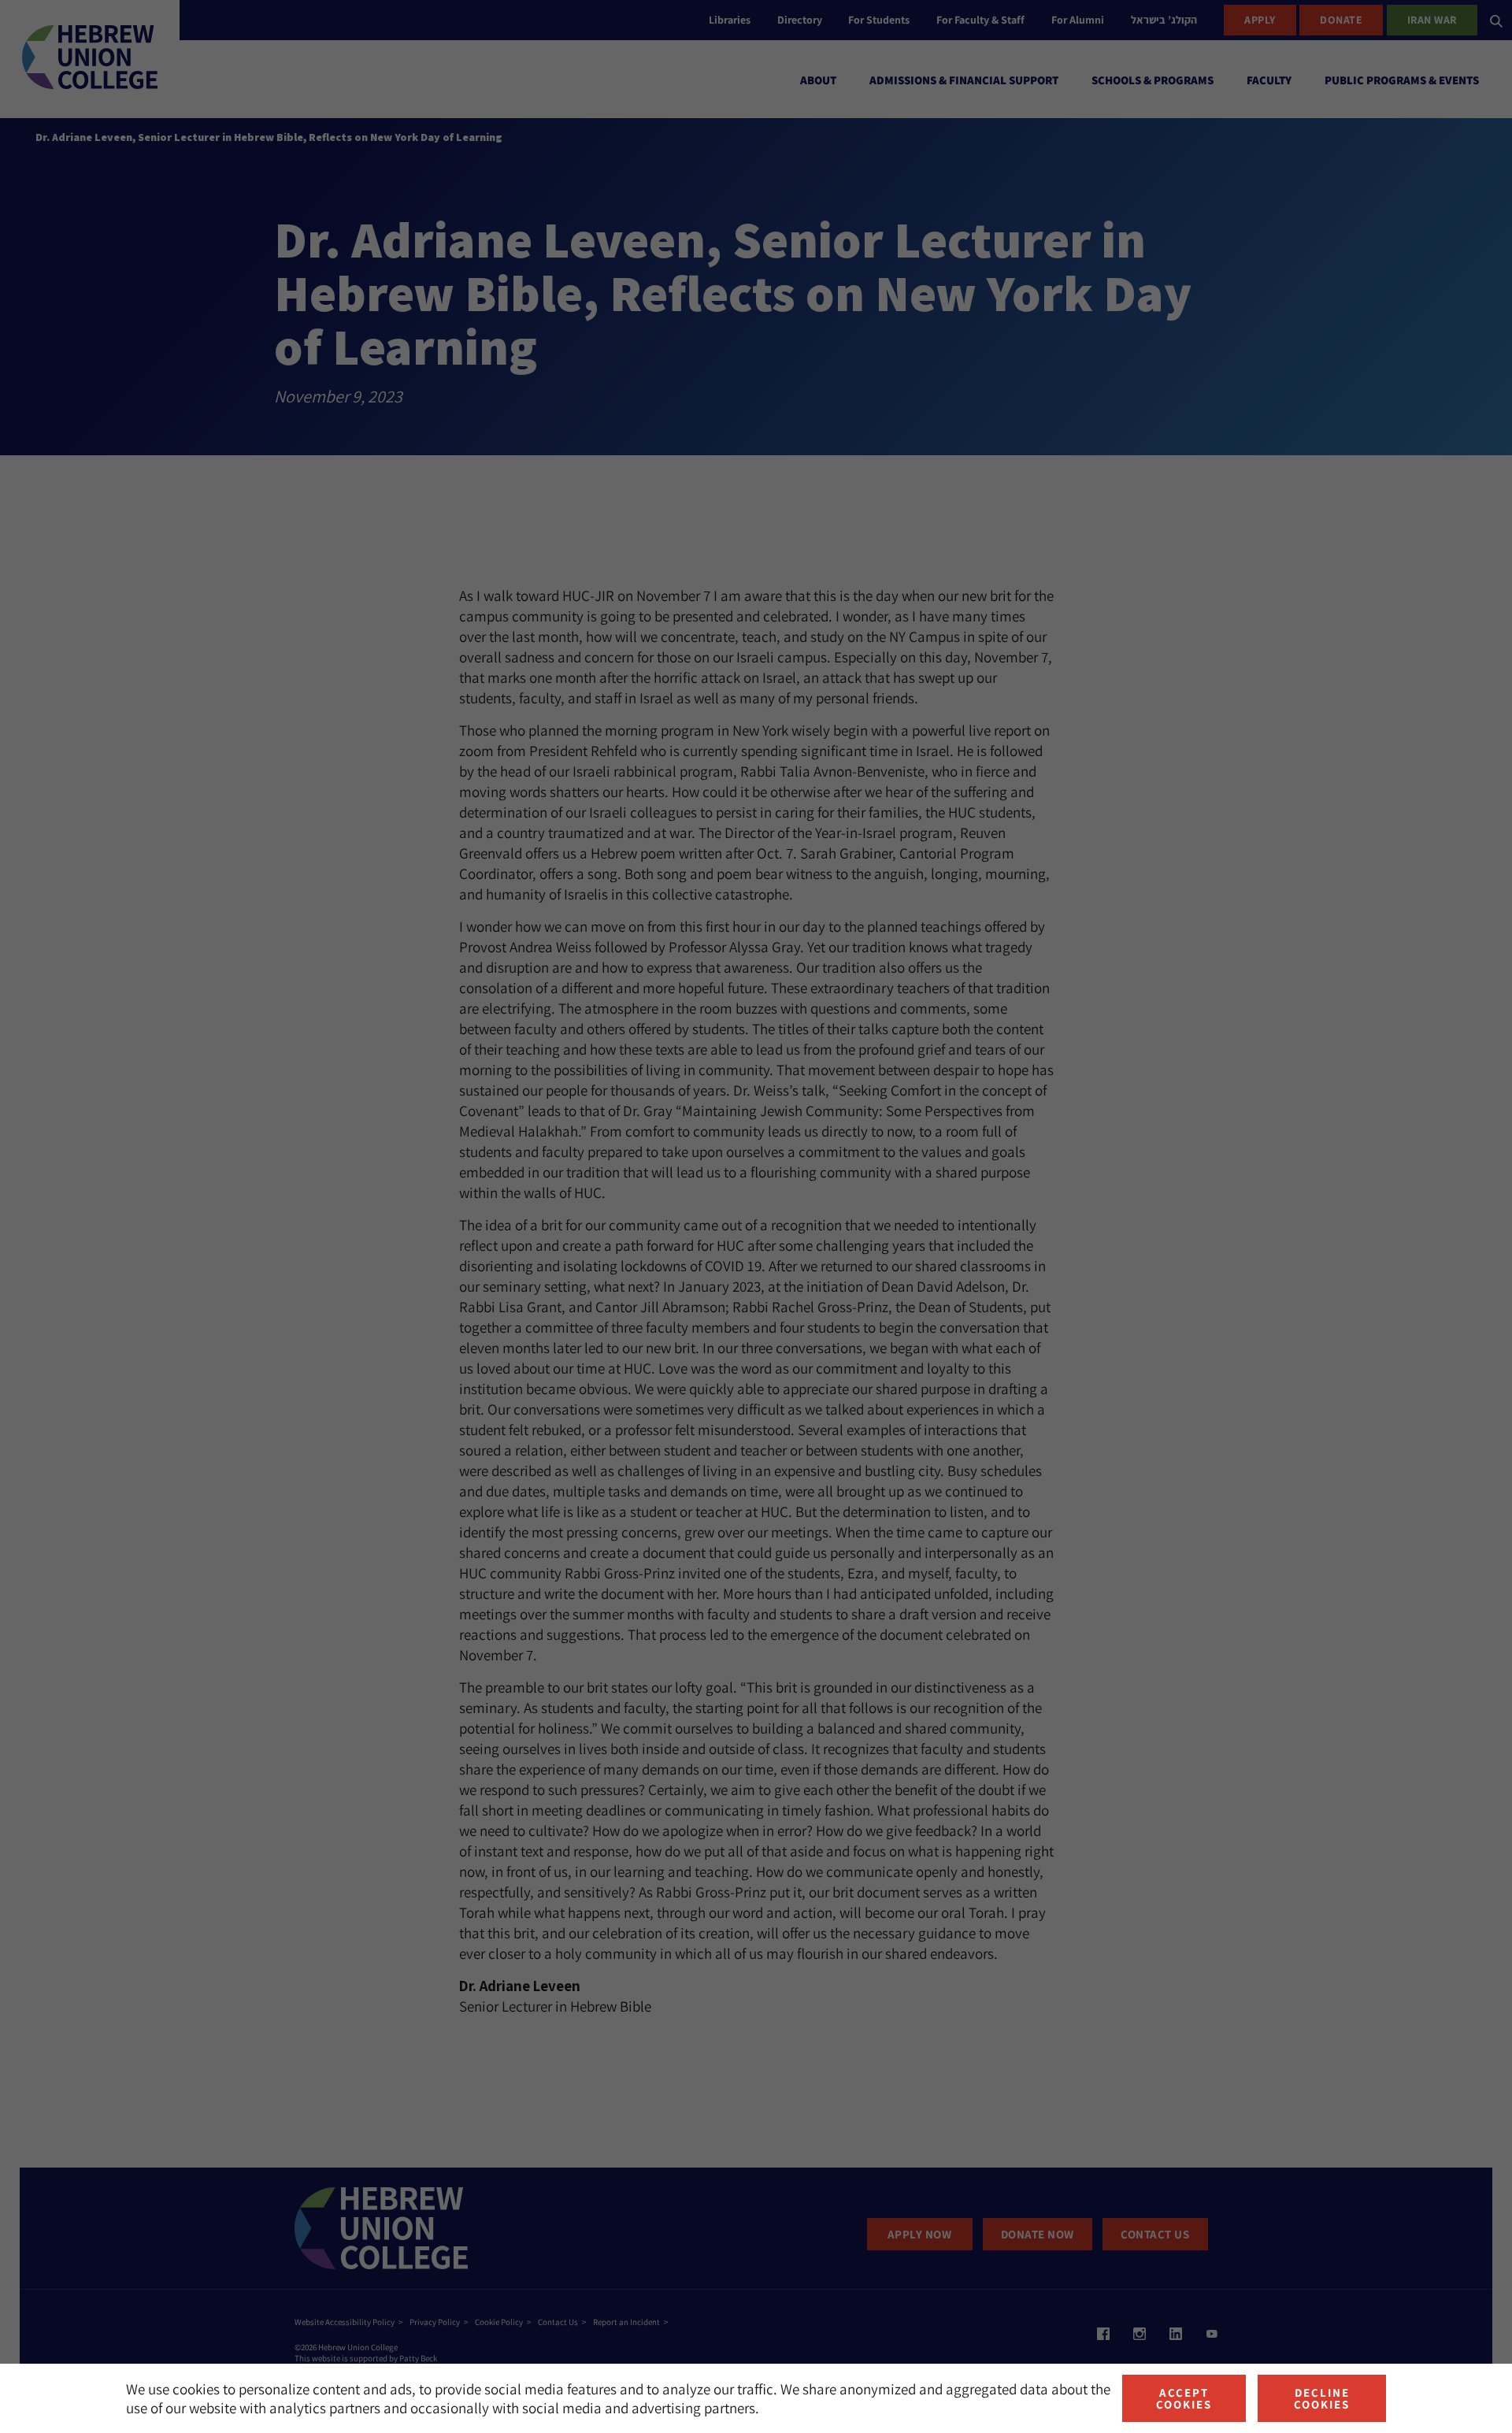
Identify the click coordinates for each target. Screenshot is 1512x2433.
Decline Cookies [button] (1322, 2398)
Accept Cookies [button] (1184, 2398)
